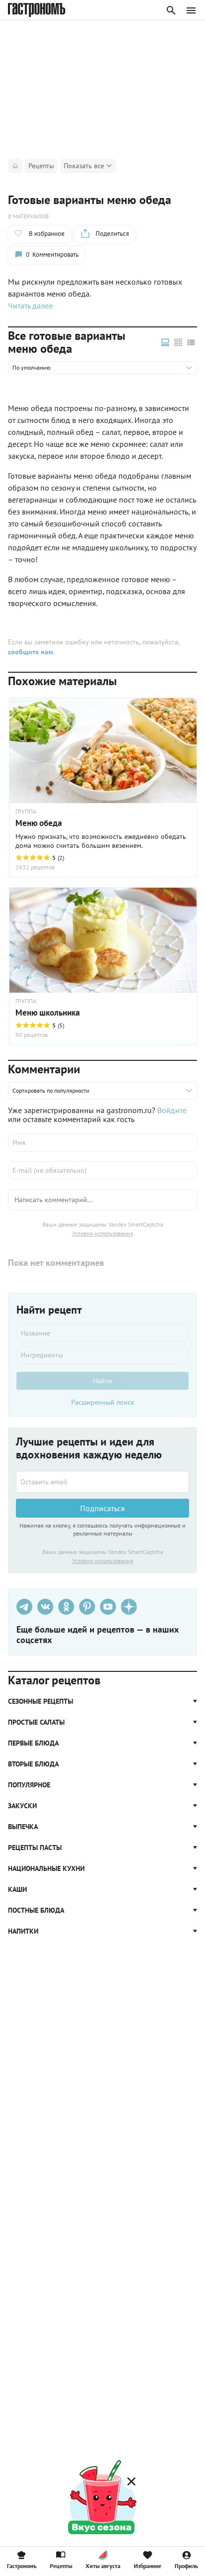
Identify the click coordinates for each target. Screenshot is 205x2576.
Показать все (84, 166)
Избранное (148, 2566)
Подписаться (102, 1508)
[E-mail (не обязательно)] (102, 1170)
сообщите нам (30, 652)
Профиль (186, 2566)
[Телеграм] (24, 1607)
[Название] (102, 1333)
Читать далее (30, 306)
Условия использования (103, 1233)
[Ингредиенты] (102, 1355)
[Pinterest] (87, 1607)
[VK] (45, 1607)
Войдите (172, 1110)
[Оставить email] (102, 1482)
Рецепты (61, 2566)
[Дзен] (129, 1607)
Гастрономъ (22, 2566)
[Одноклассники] (66, 1607)
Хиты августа (103, 2566)
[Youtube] (108, 1607)
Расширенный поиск (103, 1402)
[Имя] (102, 1142)
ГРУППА (26, 1001)
